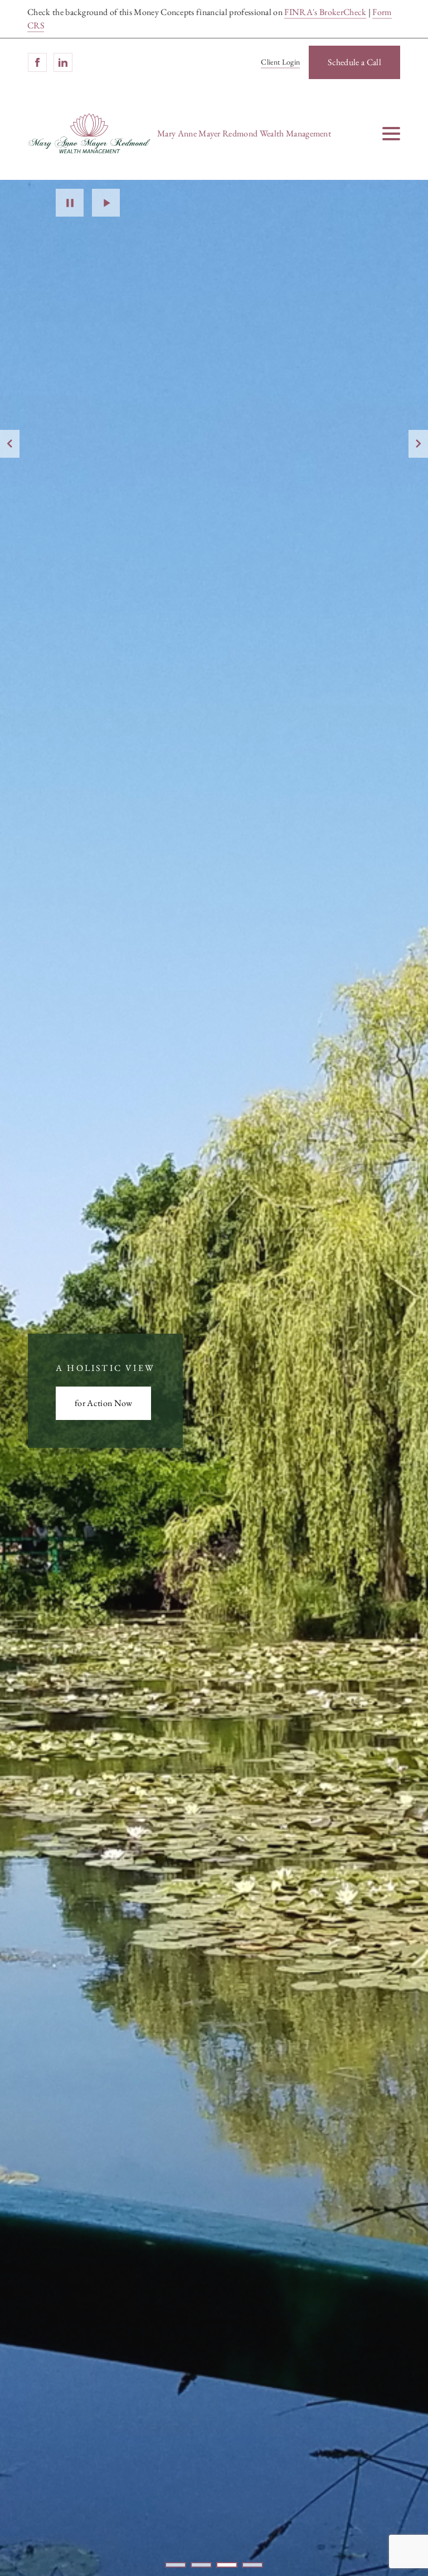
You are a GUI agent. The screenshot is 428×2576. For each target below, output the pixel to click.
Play (106, 203)
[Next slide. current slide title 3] (418, 444)
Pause (70, 203)
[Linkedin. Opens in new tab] (63, 62)
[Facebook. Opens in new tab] (37, 62)
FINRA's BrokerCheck (325, 12)
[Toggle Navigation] (391, 134)
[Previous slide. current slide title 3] (10, 444)
